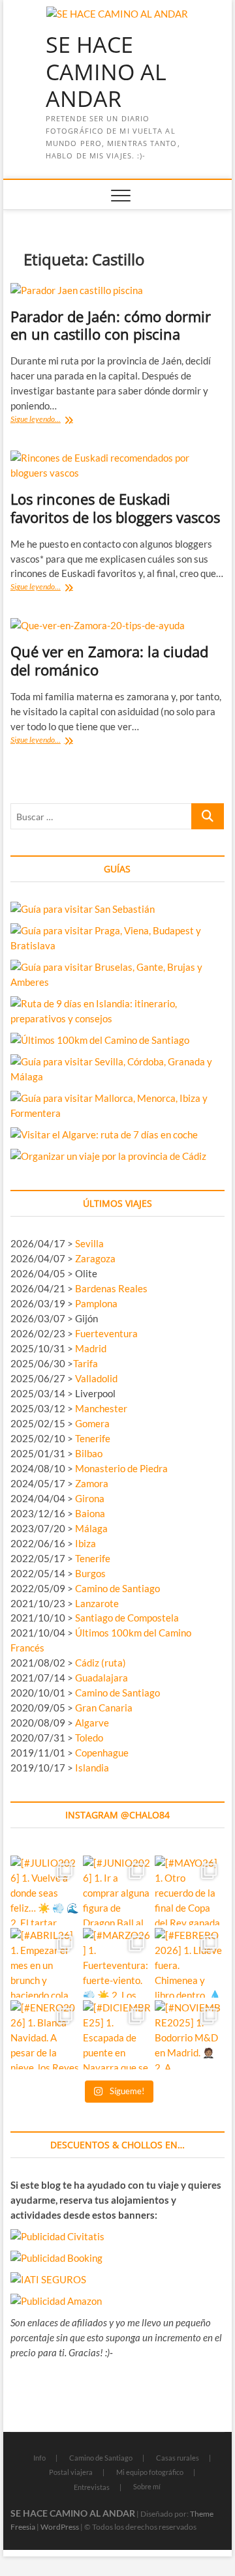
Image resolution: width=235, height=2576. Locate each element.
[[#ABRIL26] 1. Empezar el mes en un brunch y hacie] (45, 1963)
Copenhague (102, 1753)
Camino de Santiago (117, 1588)
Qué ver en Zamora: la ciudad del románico (109, 660)
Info (39, 2458)
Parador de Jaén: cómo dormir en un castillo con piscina (111, 325)
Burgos (90, 1573)
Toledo (89, 1738)
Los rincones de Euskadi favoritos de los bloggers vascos (115, 508)
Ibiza (86, 1543)
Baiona (90, 1513)
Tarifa (86, 1363)
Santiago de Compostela (127, 1618)
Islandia (92, 1768)
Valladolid (96, 1378)
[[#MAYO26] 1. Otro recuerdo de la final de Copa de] (190, 1890)
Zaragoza (96, 1258)
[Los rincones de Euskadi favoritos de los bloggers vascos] (117, 466)
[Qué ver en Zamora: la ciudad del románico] (117, 626)
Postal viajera (71, 2472)
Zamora (92, 1483)
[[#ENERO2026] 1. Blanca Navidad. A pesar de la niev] (45, 2035)
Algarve (92, 1723)
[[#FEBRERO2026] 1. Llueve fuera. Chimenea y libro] (190, 1963)
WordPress (60, 2527)
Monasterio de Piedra (121, 1468)
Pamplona (96, 1303)
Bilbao (89, 1453)
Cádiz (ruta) (101, 1663)
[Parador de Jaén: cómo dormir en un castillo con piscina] (117, 290)
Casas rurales (178, 2458)
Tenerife (93, 1438)
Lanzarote (97, 1603)
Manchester (101, 1408)
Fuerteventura (106, 1333)
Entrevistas (92, 2487)
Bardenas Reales (111, 1288)
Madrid (91, 1348)
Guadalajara (102, 1678)
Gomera (92, 1423)
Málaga (91, 1528)
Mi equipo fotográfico (150, 2472)
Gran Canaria (104, 1708)
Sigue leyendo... (48, 420)
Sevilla (89, 1243)
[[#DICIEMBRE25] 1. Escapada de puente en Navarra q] (118, 2035)
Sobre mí (147, 2486)
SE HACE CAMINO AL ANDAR (106, 72)
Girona (90, 1498)
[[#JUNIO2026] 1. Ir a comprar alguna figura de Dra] (118, 1890)
